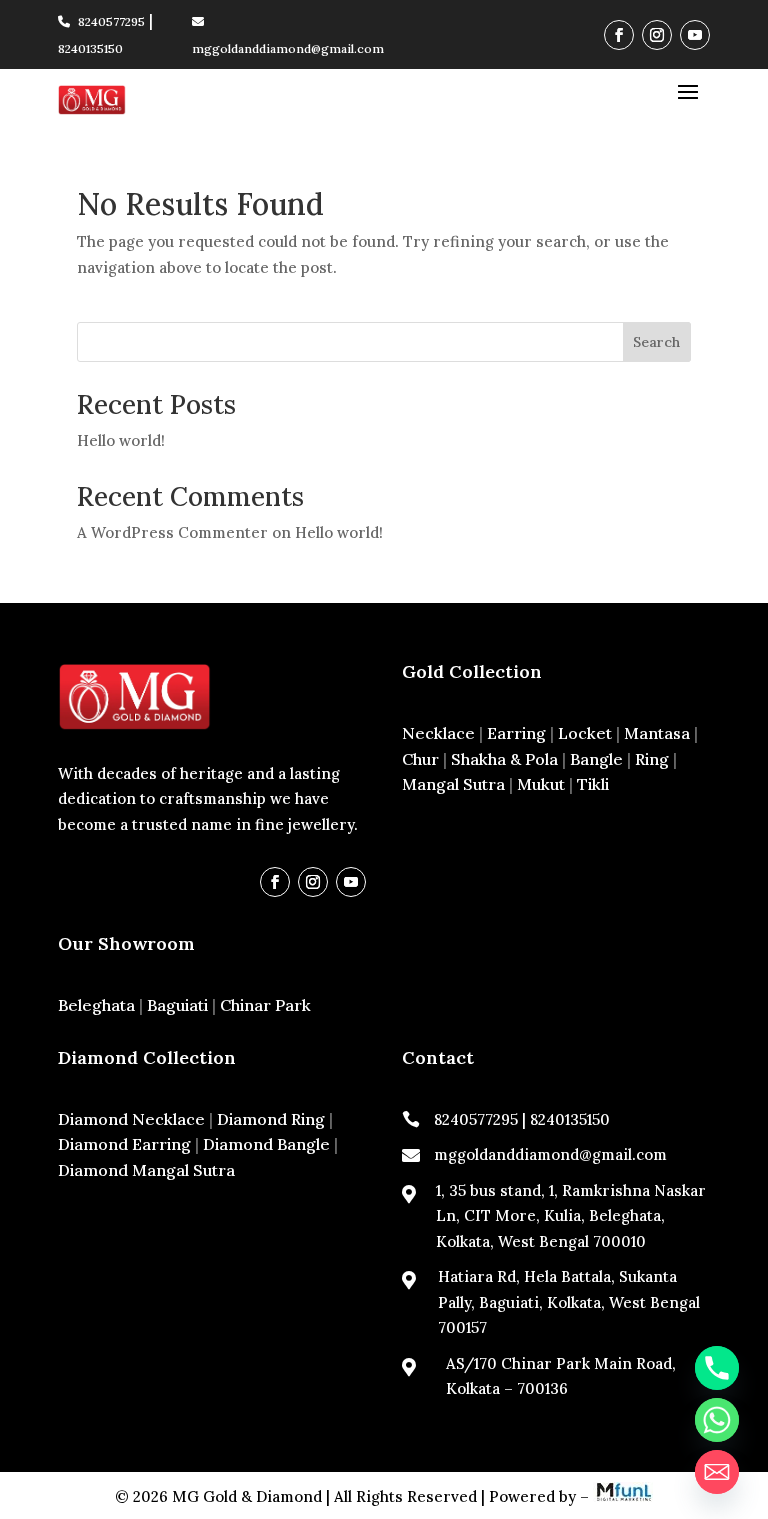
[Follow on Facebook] (619, 35)
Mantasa (657, 733)
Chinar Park (265, 1005)
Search (656, 342)
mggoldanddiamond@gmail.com (550, 1154)
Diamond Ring (271, 1119)
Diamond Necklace (131, 1119)
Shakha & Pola (504, 759)
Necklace (438, 733)
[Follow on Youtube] (695, 35)
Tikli (593, 784)
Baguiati (177, 1005)
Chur (420, 759)
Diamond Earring (124, 1144)
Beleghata (96, 1005)
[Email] (717, 1472)
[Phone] (717, 1368)
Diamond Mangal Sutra (146, 1170)
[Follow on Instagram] (657, 35)
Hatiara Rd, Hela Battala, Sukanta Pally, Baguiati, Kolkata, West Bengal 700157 (569, 1302)
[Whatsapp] (717, 1420)
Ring (652, 759)
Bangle (596, 759)
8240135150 (90, 48)
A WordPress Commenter (172, 532)
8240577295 (111, 21)
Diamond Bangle (266, 1144)
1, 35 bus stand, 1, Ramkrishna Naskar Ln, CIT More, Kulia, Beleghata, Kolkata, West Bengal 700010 (571, 1216)
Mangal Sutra (453, 784)
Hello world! (121, 440)
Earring (516, 733)
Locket (585, 733)
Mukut (541, 784)
